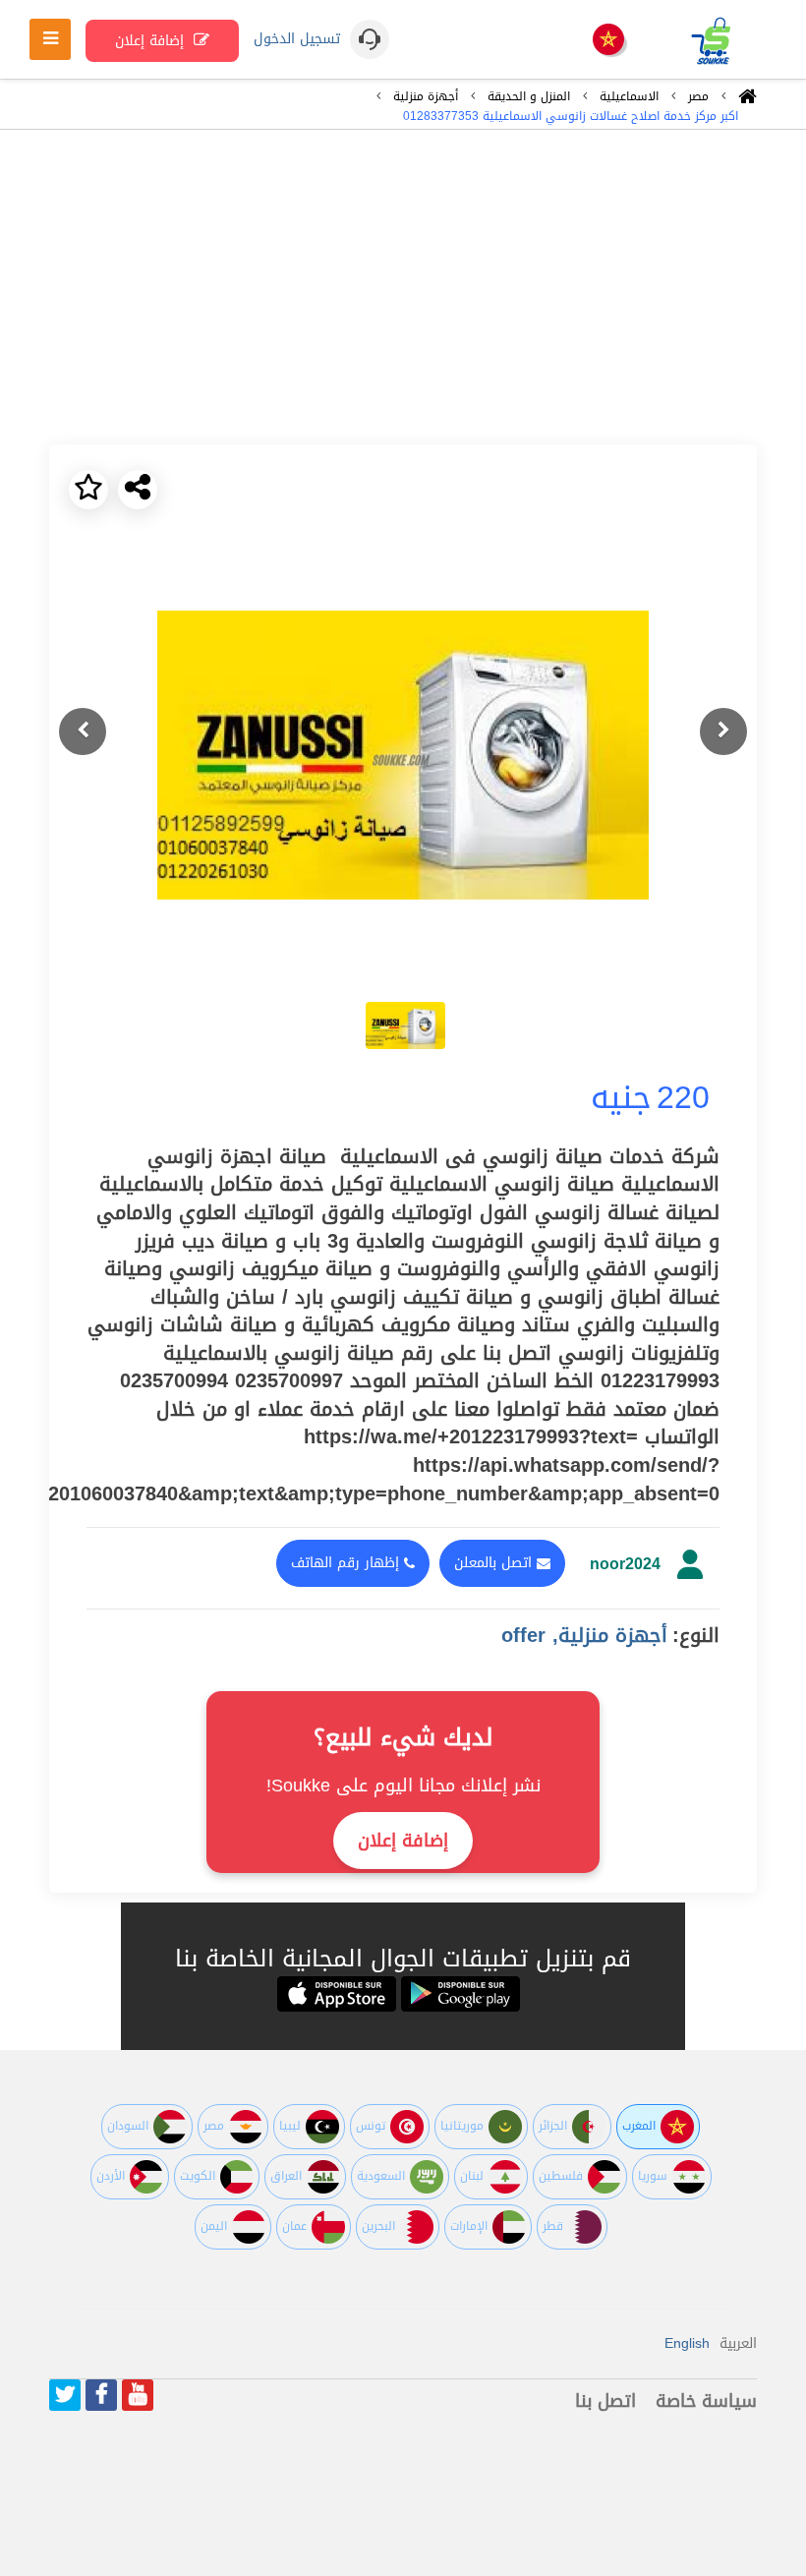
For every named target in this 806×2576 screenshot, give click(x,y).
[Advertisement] (403, 287)
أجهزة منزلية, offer (584, 1635)
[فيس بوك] (101, 2395)
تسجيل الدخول (297, 39)
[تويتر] (65, 2395)
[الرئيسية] (748, 101)
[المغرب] (608, 41)
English (687, 2343)
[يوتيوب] (138, 2395)
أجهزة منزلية (426, 96)
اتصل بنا (605, 2401)
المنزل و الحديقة (529, 96)
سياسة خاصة (706, 2401)
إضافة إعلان (152, 41)
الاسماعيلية (629, 96)
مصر (698, 96)
